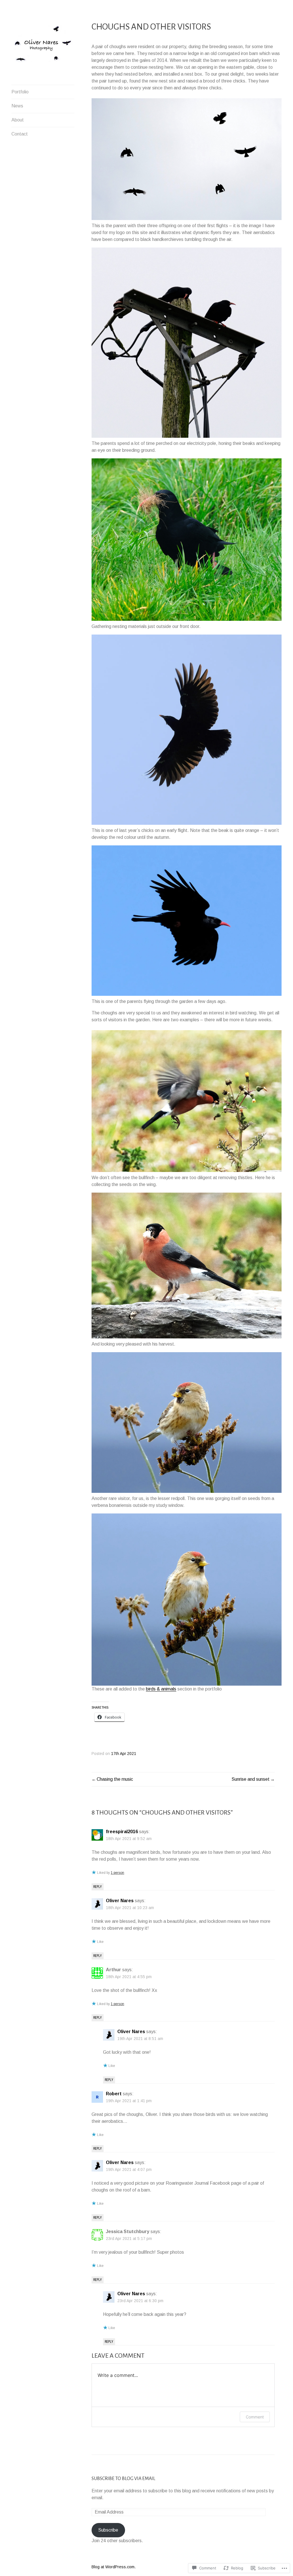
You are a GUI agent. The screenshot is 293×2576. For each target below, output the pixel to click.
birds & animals (161, 1689)
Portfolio (20, 92)
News (17, 106)
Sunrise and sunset (251, 1779)
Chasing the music (115, 1779)
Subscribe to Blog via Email (123, 2479)
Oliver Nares (120, 1901)
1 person (117, 1873)
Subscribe (108, 2530)
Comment (255, 2417)
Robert (114, 2094)
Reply (98, 1887)
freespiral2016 (122, 1832)
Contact (20, 134)
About (18, 120)
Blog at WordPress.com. (114, 2567)
